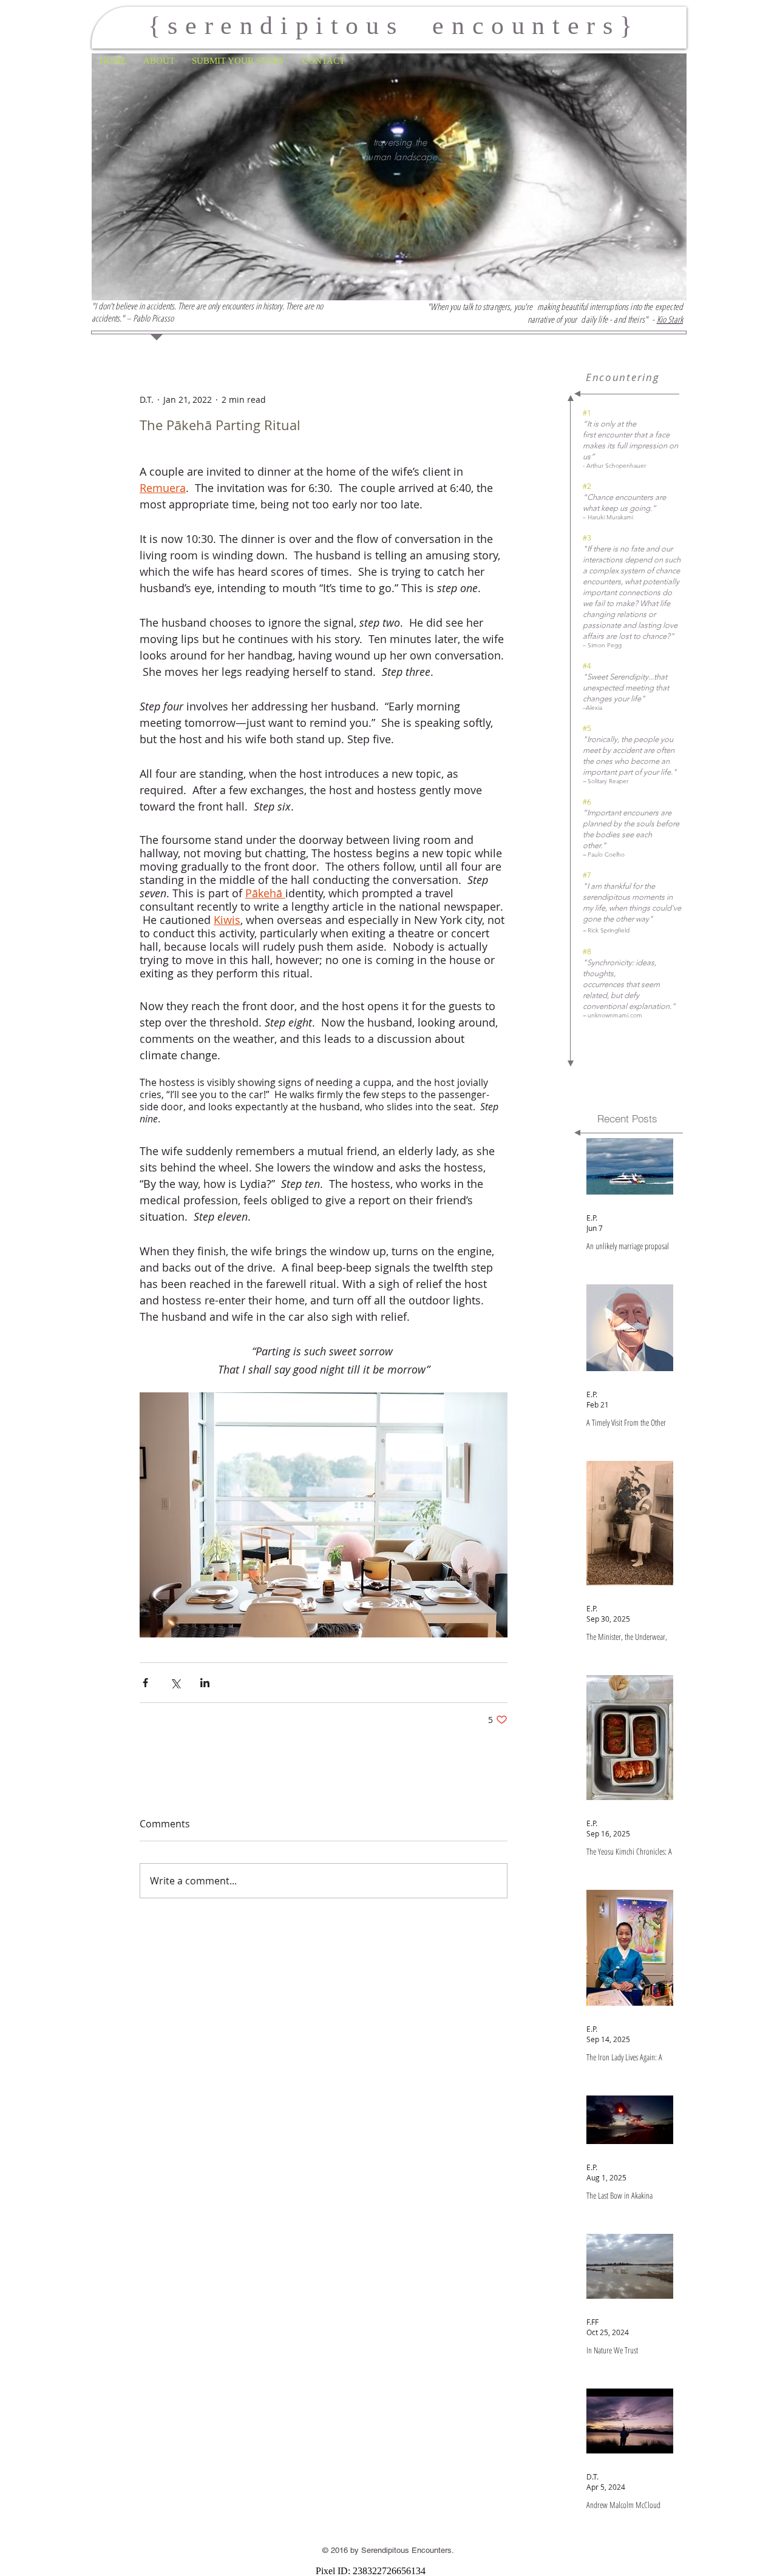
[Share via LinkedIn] (205, 1683)
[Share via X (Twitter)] (175, 1683)
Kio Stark (670, 319)
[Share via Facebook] (145, 1683)
